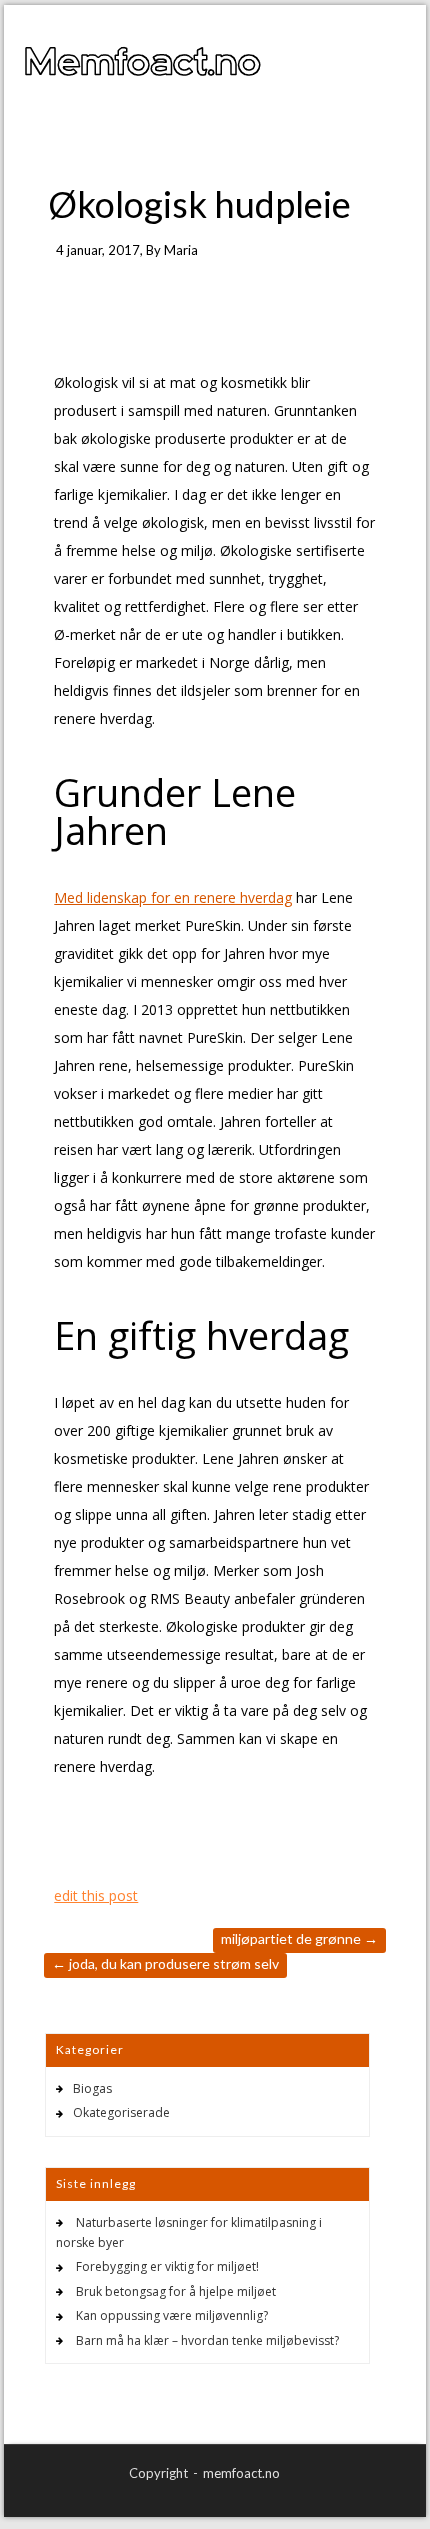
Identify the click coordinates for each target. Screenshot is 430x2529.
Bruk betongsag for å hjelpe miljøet (176, 2291)
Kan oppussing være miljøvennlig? (172, 2315)
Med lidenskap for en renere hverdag (173, 897)
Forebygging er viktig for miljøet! (167, 2266)
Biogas (92, 2088)
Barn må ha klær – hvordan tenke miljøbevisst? (207, 2340)
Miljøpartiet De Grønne (299, 1938)
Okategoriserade (121, 2112)
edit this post (96, 1895)
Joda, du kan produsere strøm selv (165, 1963)
